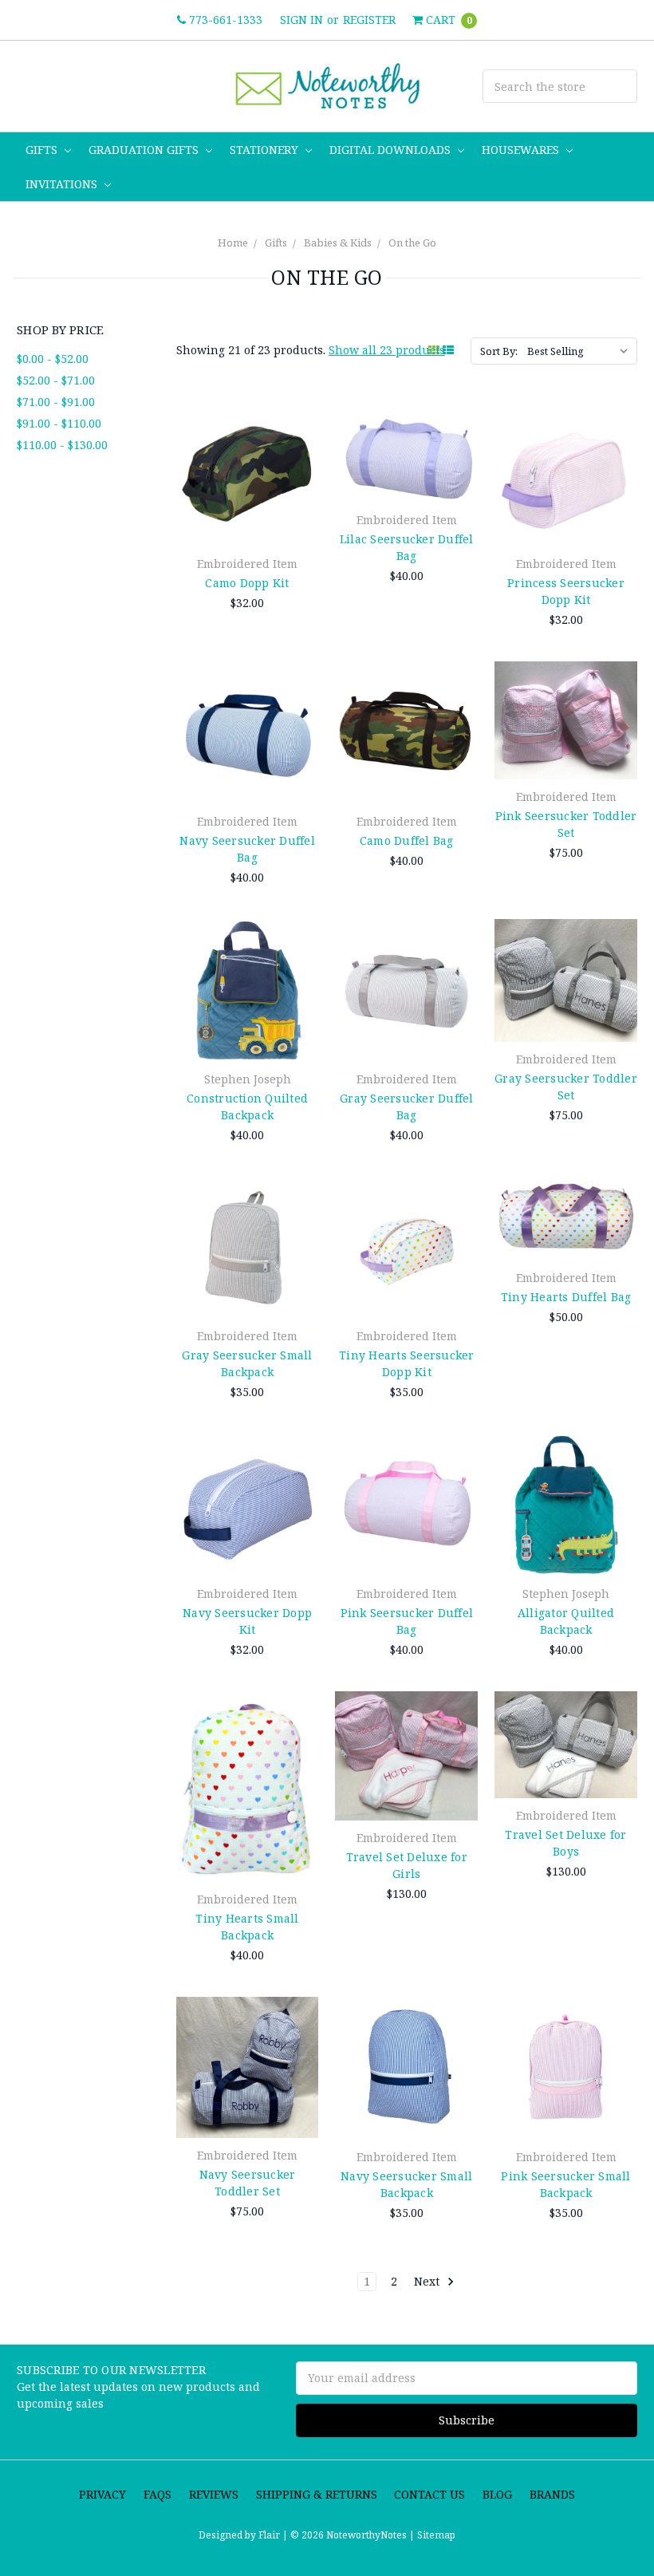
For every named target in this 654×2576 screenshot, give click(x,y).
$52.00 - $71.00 (56, 380)
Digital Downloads (392, 150)
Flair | (273, 2535)
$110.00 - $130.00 (62, 445)
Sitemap (435, 2535)
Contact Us (429, 2494)
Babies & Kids (338, 243)
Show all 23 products (387, 350)
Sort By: (499, 351)
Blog (497, 2494)
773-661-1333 (224, 20)
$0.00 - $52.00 (53, 359)
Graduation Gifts (145, 150)
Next (428, 2281)
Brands (552, 2494)
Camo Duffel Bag (407, 840)
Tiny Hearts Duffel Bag (566, 1297)
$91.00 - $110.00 (59, 423)
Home (233, 243)
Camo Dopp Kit (247, 583)
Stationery (266, 150)
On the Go (412, 243)
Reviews (214, 2494)
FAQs (158, 2494)
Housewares (522, 150)
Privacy (102, 2494)
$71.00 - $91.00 (56, 402)
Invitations (63, 184)
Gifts (43, 150)
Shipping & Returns (317, 2494)
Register (369, 20)
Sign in (301, 20)
